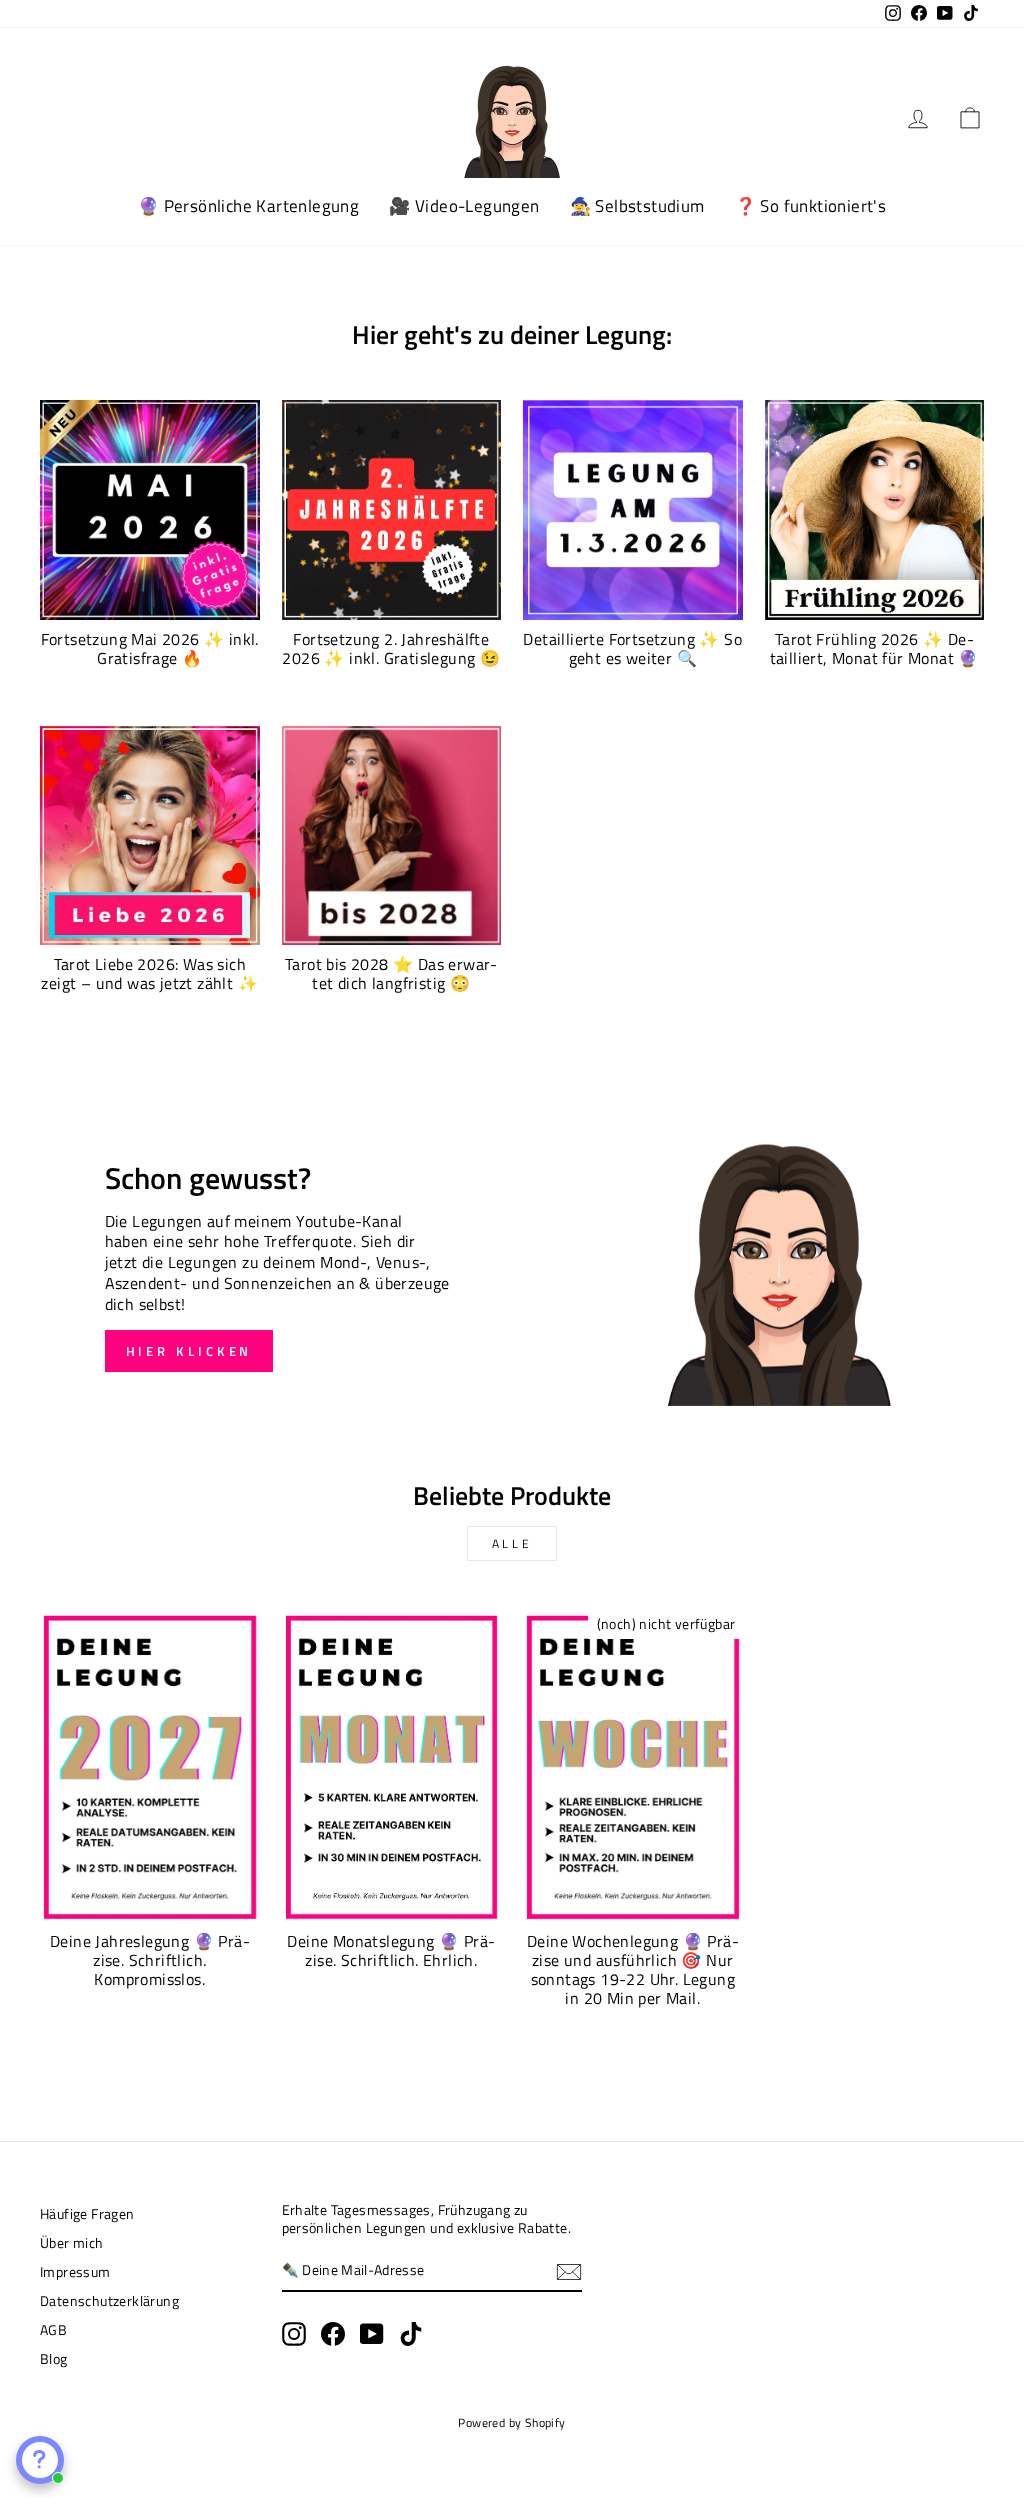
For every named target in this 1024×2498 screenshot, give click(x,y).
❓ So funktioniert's (811, 206)
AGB (53, 2330)
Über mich (72, 2243)
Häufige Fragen (87, 2214)
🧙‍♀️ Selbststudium (637, 206)
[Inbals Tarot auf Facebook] (333, 2334)
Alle (512, 1543)
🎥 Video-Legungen (464, 206)
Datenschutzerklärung (109, 2301)
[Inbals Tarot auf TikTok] (411, 2334)
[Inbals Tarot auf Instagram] (294, 2334)
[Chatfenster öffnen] (40, 2460)
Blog (54, 2359)
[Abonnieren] (569, 2272)
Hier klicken (189, 1351)
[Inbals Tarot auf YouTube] (372, 2334)
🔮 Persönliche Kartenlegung (248, 206)
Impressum (75, 2272)
